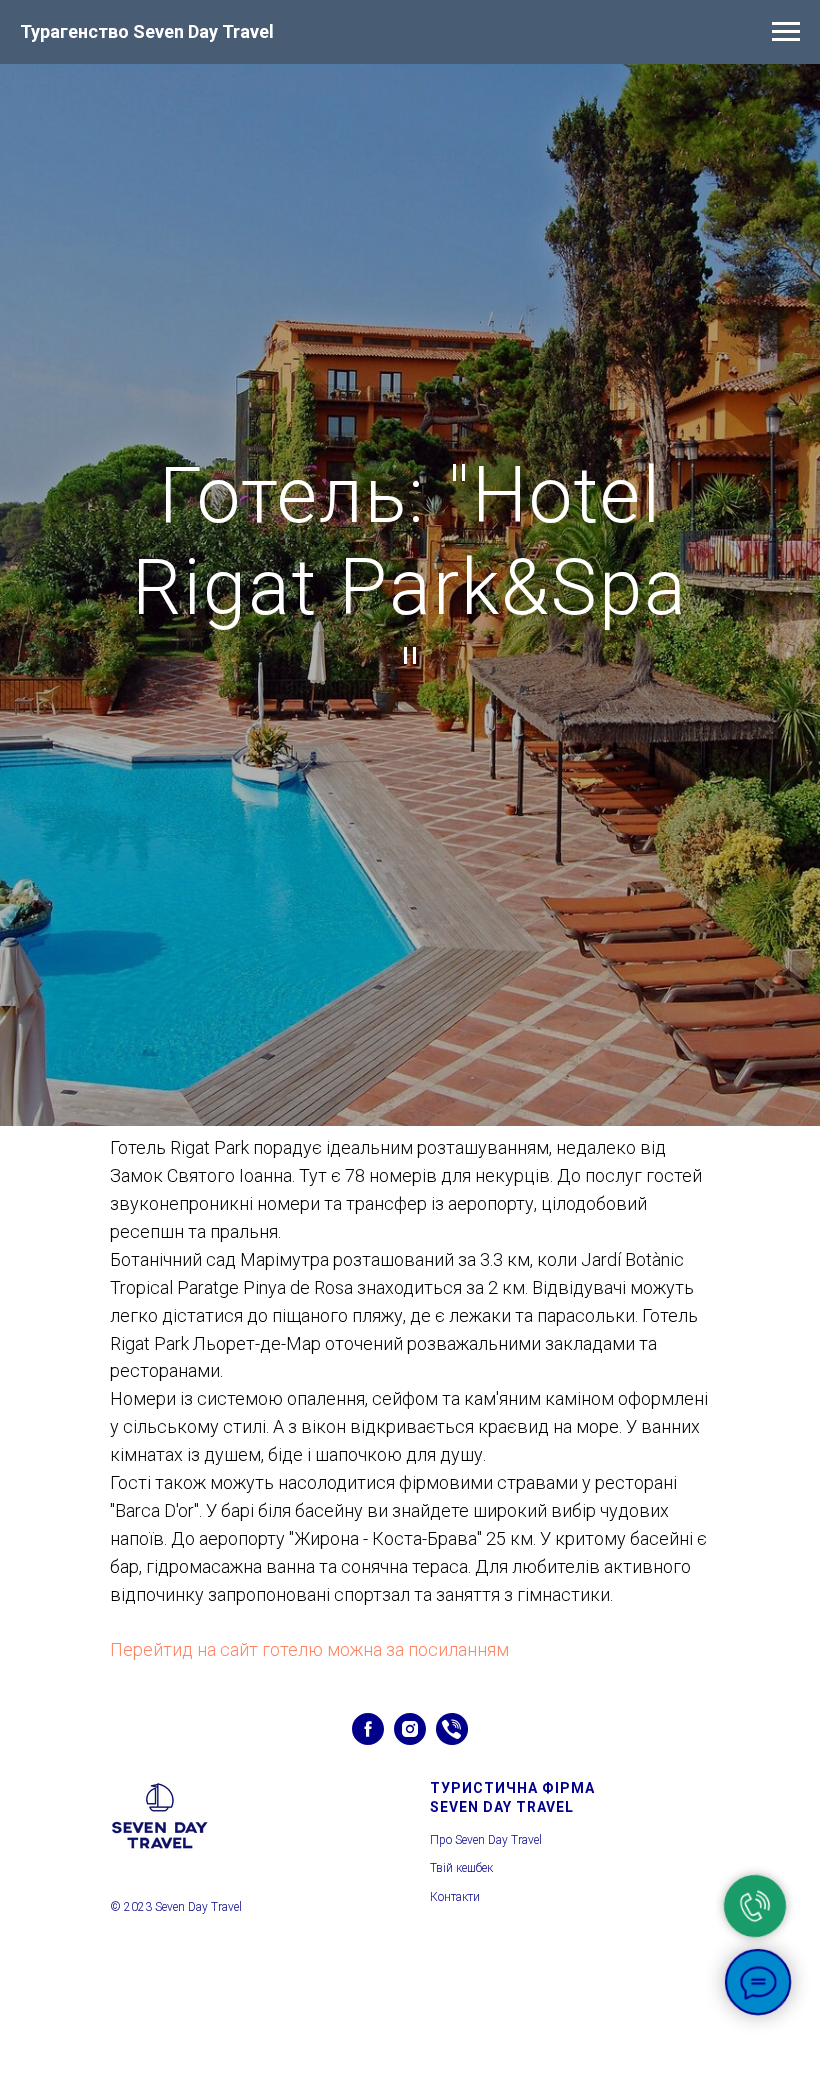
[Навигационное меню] (786, 32)
